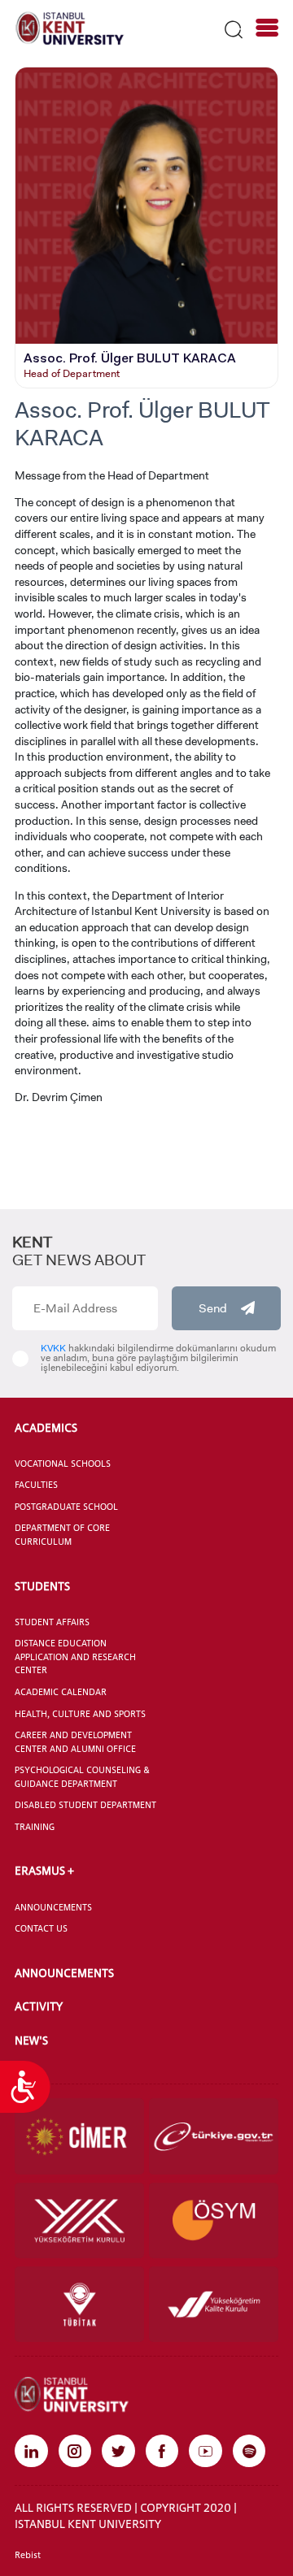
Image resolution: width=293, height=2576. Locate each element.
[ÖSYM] (214, 2220)
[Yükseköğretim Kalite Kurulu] (214, 2304)
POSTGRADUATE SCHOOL (66, 1507)
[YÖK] (79, 2220)
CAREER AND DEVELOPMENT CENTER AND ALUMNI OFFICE (75, 1742)
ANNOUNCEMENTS (53, 1907)
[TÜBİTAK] (79, 2304)
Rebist (28, 2555)
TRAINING (35, 1827)
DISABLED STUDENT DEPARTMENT (85, 1805)
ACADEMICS (46, 1427)
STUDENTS (42, 1586)
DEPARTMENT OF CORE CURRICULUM (62, 1535)
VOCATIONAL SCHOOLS (63, 1464)
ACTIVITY (39, 2006)
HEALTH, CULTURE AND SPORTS (80, 1714)
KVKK (53, 1348)
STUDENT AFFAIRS (52, 1622)
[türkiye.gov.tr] (214, 2136)
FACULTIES (36, 1485)
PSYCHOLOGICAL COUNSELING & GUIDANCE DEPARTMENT (82, 1777)
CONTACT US (41, 1928)
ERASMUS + (44, 1870)
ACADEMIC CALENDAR (61, 1692)
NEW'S (31, 2040)
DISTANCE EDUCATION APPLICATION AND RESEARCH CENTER (75, 1657)
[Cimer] (79, 2136)
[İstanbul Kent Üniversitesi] (70, 28)
